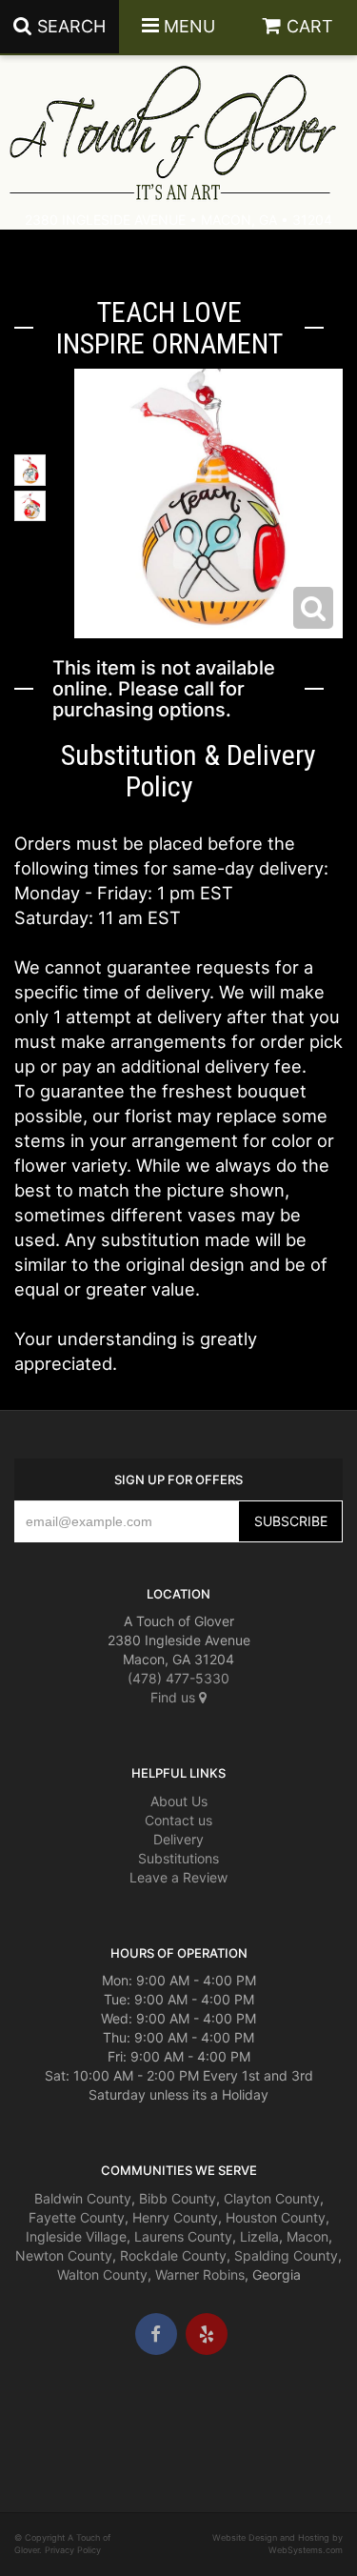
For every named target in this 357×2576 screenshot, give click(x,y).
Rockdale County (173, 2255)
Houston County (276, 2217)
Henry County (175, 2217)
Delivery (178, 1839)
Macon (307, 2236)
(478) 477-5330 (178, 1678)
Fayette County (77, 2217)
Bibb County (178, 2198)
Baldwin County (83, 2198)
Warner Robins (200, 2274)
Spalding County (286, 2255)
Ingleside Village (76, 2236)
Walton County (102, 2274)
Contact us (178, 1820)
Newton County (64, 2255)
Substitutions (178, 1858)
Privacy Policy (73, 2550)
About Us (179, 1801)
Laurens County (183, 2236)
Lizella (259, 2236)
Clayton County (272, 2198)
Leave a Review (178, 1877)
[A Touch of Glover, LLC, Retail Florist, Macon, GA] (43, 2412)
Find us (175, 1697)
